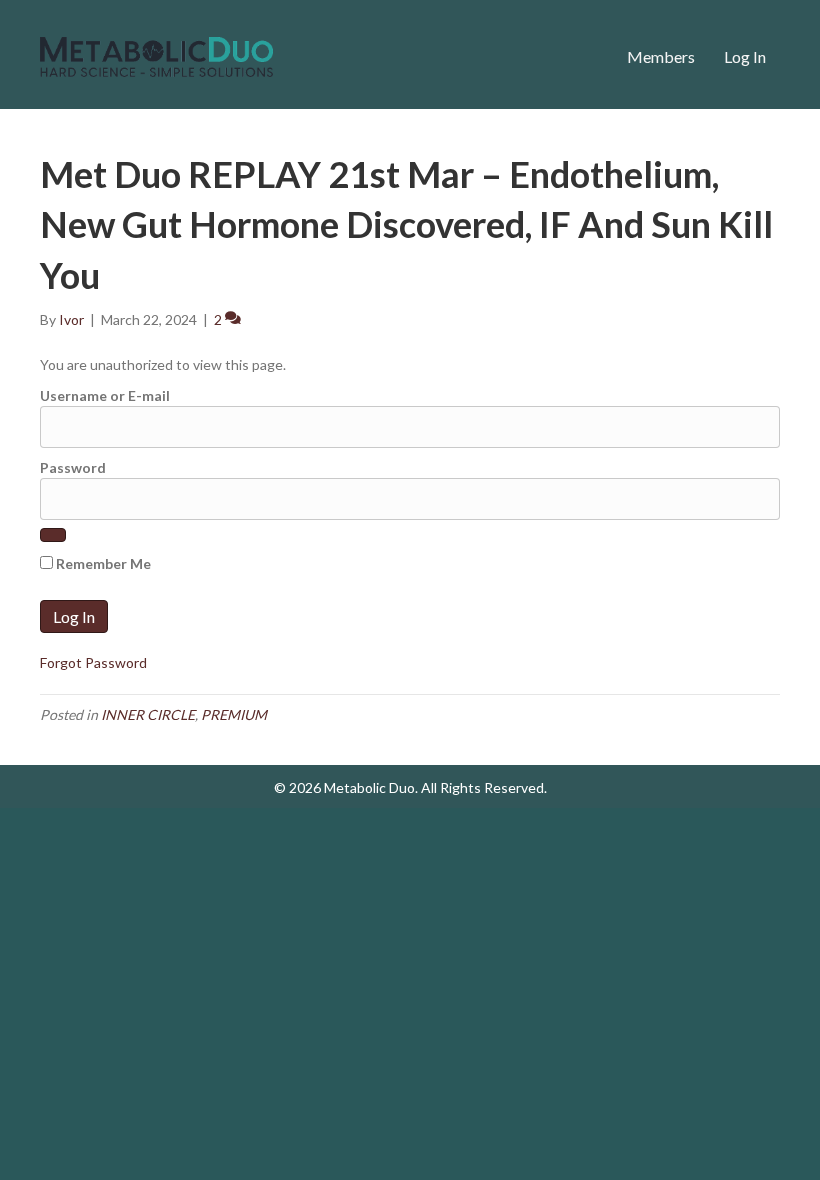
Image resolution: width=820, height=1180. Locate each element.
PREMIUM (234, 714)
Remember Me (102, 563)
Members (661, 56)
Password (73, 467)
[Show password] (53, 535)
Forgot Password (93, 662)
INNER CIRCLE (148, 714)
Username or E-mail (105, 395)
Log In (745, 56)
